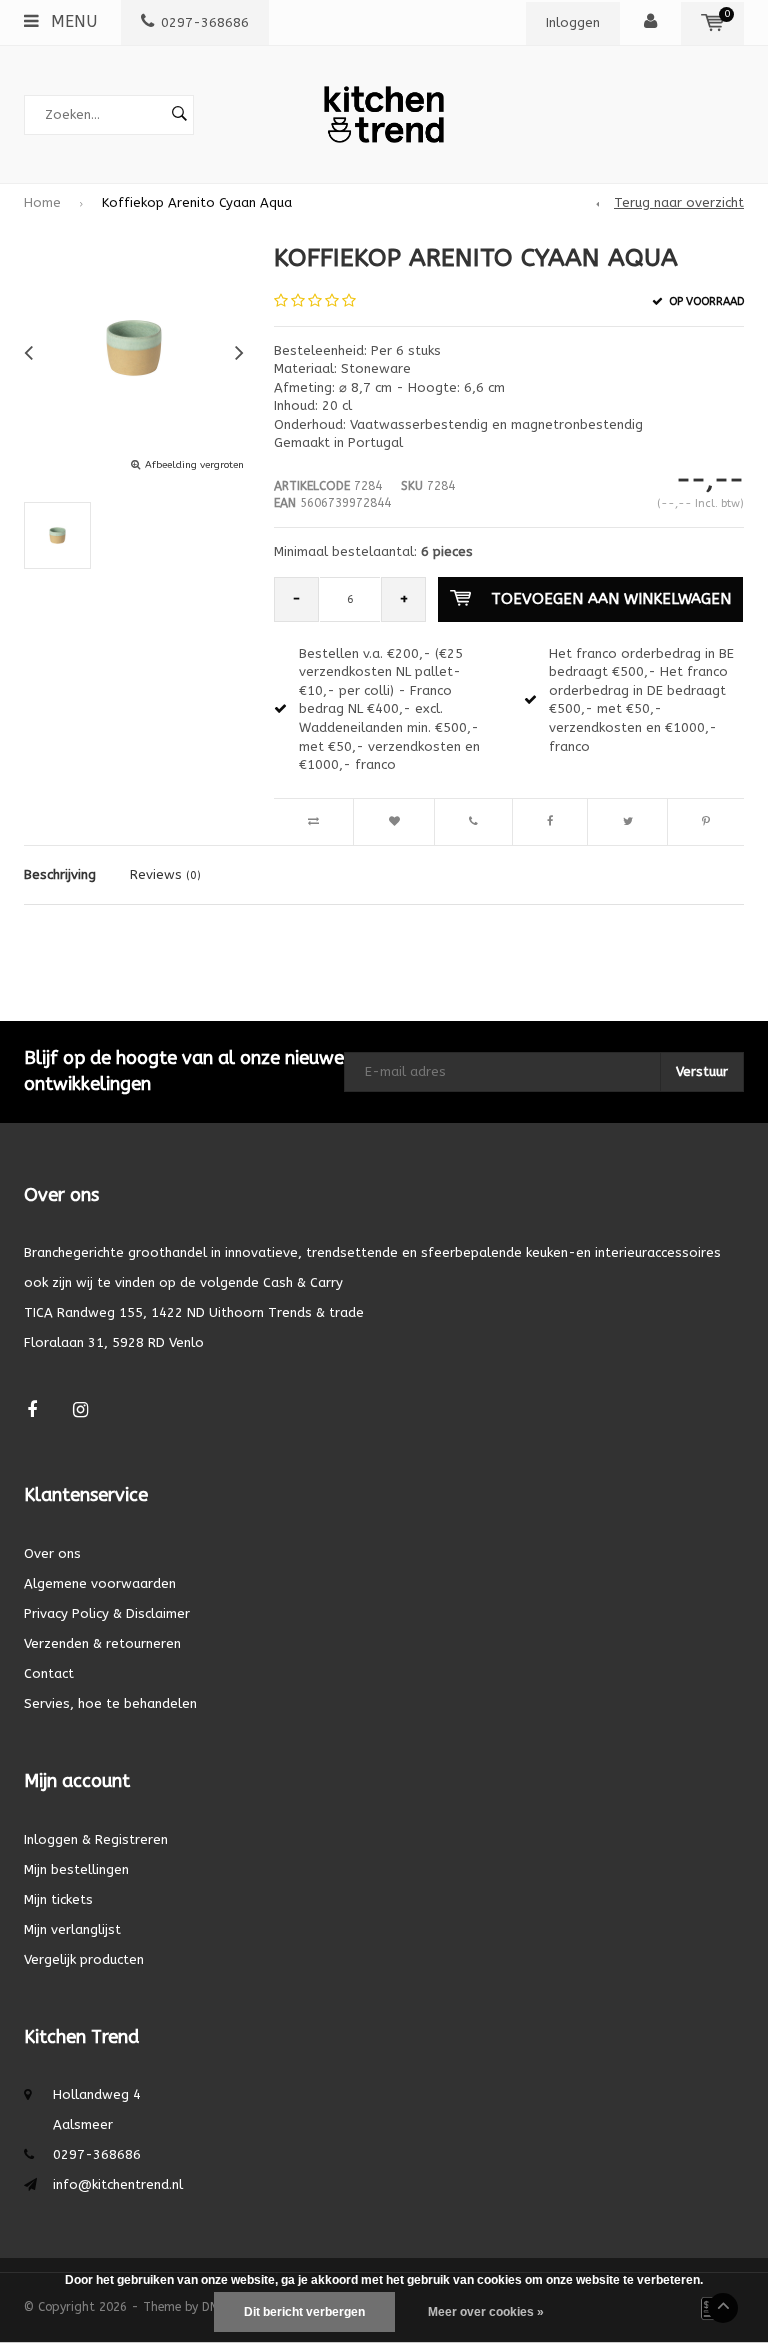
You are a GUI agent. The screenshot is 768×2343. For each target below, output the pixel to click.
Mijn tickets (58, 1899)
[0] (712, 22)
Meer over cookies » (486, 2312)
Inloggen (573, 22)
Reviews (165, 874)
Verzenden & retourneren (102, 1643)
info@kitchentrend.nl (118, 2184)
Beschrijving (60, 874)
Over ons (52, 1553)
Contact (49, 1673)
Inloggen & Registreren (96, 1839)
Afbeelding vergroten (194, 465)
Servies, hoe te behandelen (110, 1703)
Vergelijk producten (84, 1959)
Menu (71, 21)
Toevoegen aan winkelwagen (611, 599)
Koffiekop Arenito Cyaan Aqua (197, 202)
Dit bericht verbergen (304, 2312)
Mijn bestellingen (76, 1869)
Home (42, 202)
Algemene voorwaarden (100, 1583)
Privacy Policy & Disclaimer (107, 1613)
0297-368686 (205, 22)
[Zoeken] (179, 115)
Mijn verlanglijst (72, 1929)
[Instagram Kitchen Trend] (80, 1410)
